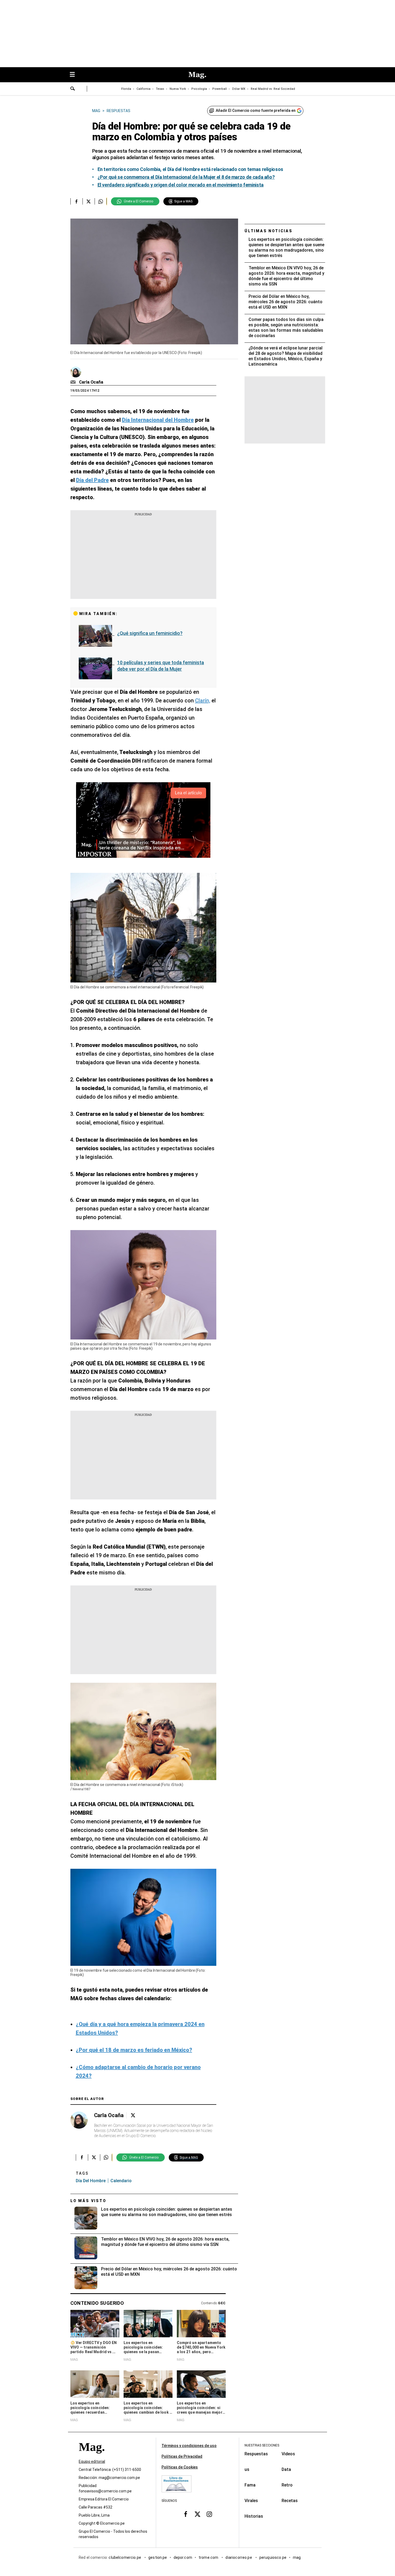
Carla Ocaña (91, 382)
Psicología (199, 89)
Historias (254, 2516)
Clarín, (203, 701)
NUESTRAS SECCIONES (262, 2445)
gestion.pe (158, 2557)
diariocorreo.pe (239, 2557)
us (247, 2469)
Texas (160, 89)
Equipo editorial (92, 2461)
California (143, 89)
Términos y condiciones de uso (189, 2446)
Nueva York (178, 89)
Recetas (290, 2501)
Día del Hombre (91, 2181)
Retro (287, 2485)
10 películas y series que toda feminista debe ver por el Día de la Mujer (161, 666)
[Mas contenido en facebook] (186, 2514)
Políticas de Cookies (180, 2467)
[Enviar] (73, 89)
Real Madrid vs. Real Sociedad (273, 89)
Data (286, 2469)
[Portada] (92, 2457)
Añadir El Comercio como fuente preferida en (256, 110)
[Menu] (75, 75)
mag (297, 2557)
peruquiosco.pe (273, 2557)
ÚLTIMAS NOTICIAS (269, 231)
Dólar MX (239, 89)
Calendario (121, 2181)
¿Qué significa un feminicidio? (150, 633)
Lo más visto (88, 2201)
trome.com (209, 2557)
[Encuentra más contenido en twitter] (89, 201)
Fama (250, 2485)
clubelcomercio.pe (125, 2557)
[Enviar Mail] (74, 382)
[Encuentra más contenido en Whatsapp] (101, 201)
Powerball (220, 89)
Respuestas (256, 2454)
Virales (251, 2501)
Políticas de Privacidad (182, 2456)
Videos (288, 2454)
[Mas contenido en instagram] (209, 2514)
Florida (126, 89)
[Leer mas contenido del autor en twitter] (133, 2115)
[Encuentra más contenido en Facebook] (76, 201)
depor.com (183, 2557)
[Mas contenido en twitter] (198, 2514)
